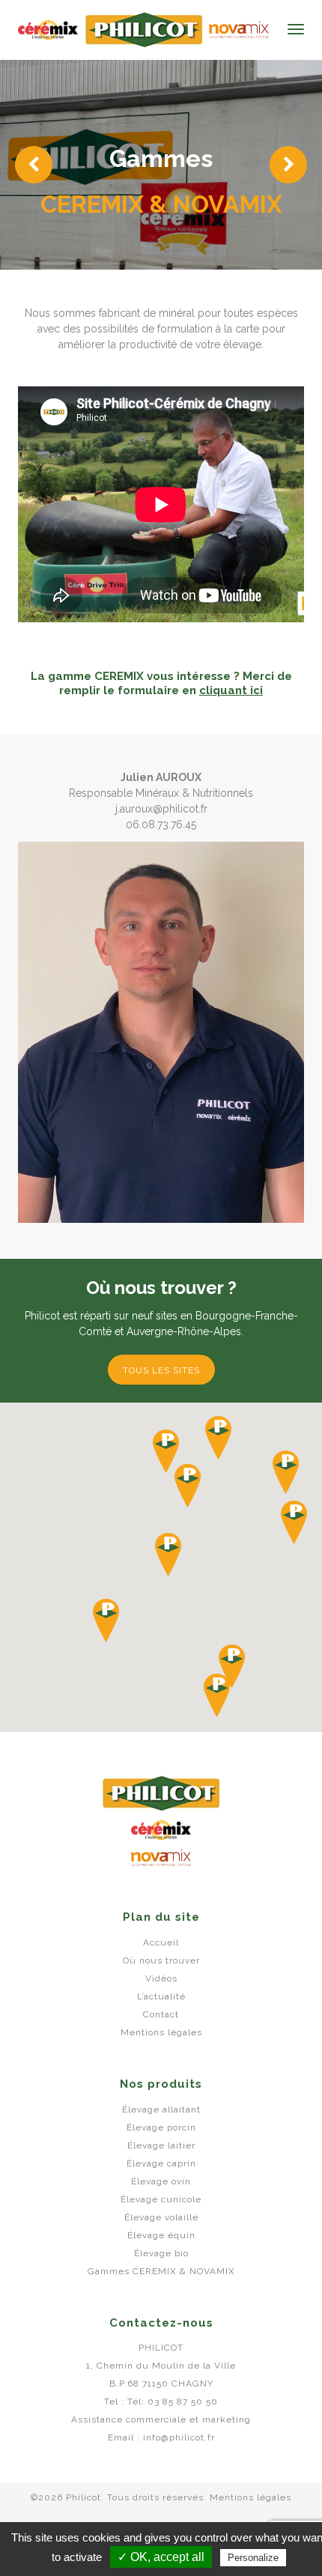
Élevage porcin (161, 2127)
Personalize (253, 2558)
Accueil (161, 1942)
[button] (218, 1438)
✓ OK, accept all (161, 2557)
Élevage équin (161, 2235)
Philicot (48, 30)
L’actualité (161, 1996)
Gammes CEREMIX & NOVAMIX (161, 2271)
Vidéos (161, 1978)
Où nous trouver (161, 1960)
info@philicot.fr (179, 2437)
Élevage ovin (161, 2181)
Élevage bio (161, 2253)
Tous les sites (161, 1370)
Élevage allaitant (161, 2109)
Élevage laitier (161, 2145)
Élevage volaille (161, 2217)
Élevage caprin (161, 2163)
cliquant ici (231, 690)
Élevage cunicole (161, 2199)
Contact (161, 2014)
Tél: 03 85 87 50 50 (173, 2402)
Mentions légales (161, 2032)
